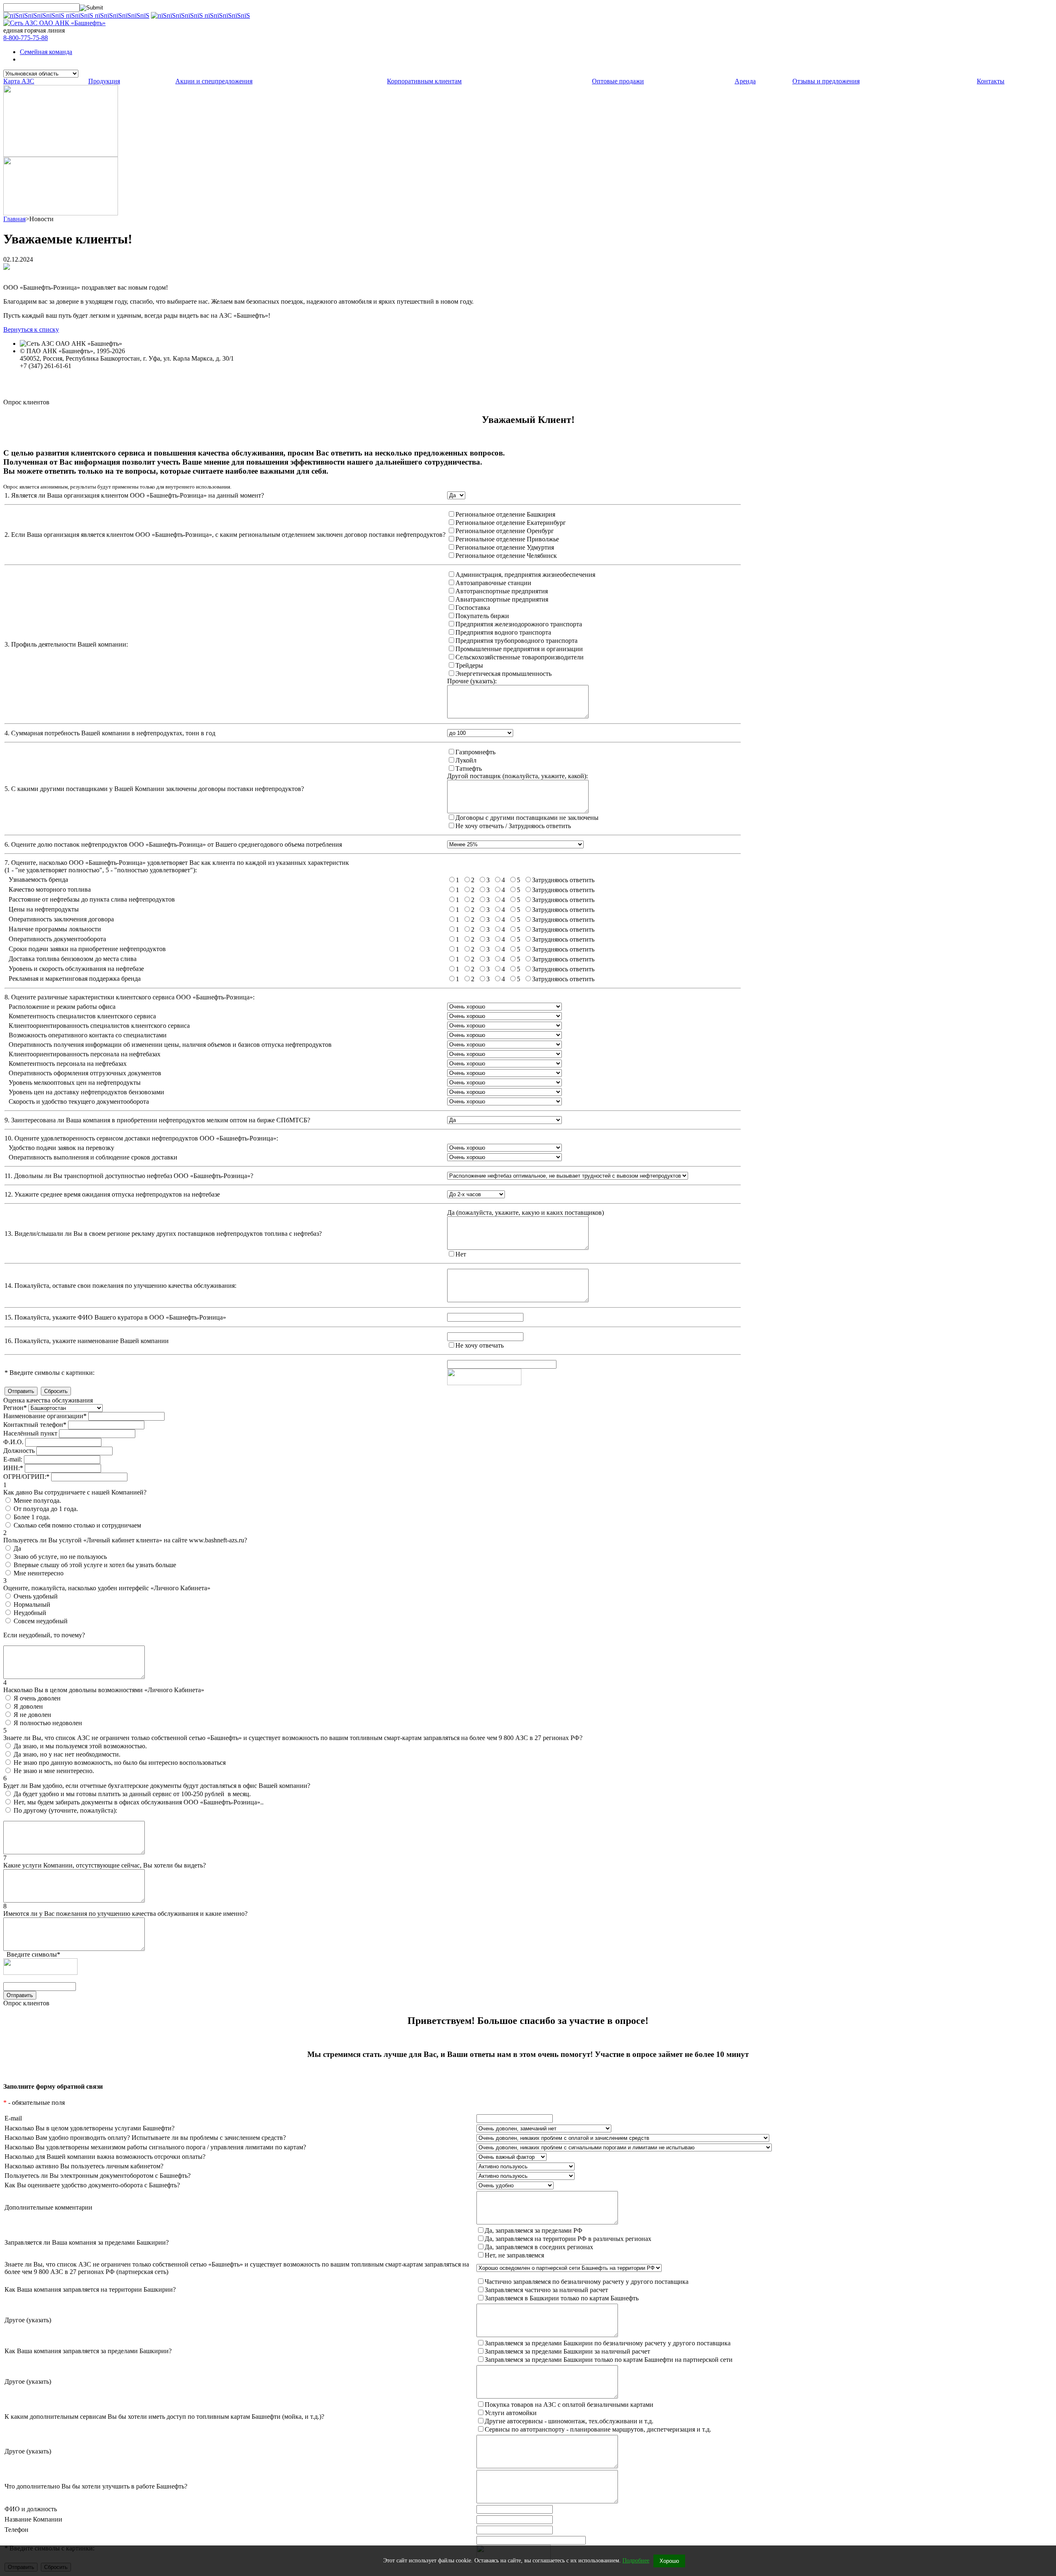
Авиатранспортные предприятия (502, 599)
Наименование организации (45, 1416)
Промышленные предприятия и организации (519, 649)
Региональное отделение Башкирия (505, 514)
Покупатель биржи (482, 616)
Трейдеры (469, 665)
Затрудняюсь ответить (563, 880)
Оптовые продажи (618, 81)
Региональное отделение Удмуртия (505, 547)
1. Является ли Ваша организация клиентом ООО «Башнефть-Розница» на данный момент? (134, 495)
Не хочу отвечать (480, 1345)
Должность (19, 1451)
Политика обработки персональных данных (82, 373)
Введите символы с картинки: (49, 1373)
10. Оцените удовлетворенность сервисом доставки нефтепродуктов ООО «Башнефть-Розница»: (141, 1138)
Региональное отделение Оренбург (505, 531)
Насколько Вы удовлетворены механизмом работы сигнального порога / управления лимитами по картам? (155, 2147)
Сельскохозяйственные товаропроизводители (520, 657)
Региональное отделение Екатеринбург (511, 523)
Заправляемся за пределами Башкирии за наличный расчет (567, 2351)
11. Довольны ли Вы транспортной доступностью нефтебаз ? (129, 1176)
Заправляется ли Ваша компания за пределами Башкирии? (87, 2242)
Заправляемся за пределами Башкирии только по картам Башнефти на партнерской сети (609, 2360)
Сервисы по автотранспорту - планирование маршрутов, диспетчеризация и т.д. (598, 2429)
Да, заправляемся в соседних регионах (539, 2247)
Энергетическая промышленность (503, 674)
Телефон (16, 2530)
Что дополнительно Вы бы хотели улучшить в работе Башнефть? (96, 2486)
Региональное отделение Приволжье (507, 539)
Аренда (745, 81)
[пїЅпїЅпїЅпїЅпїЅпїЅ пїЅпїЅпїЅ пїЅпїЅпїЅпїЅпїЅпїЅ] (76, 15)
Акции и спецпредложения (214, 81)
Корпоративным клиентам (424, 81)
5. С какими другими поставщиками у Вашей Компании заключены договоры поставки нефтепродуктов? (154, 789)
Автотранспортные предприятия (502, 591)
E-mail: (13, 1459)
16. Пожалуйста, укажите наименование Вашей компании (87, 1341)
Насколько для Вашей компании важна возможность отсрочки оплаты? (105, 2157)
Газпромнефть (475, 752)
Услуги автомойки (511, 2413)
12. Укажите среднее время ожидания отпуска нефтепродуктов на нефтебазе (112, 1194)
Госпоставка (473, 608)
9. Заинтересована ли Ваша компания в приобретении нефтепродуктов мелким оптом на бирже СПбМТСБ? (157, 1120)
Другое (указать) (28, 2320)
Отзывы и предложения (826, 81)
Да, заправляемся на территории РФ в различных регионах (568, 2239)
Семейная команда (46, 52)
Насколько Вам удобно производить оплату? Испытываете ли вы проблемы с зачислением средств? (145, 2138)
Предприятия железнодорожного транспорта (519, 624)
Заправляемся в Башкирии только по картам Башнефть (562, 2298)
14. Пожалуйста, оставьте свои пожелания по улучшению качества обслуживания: (120, 1286)
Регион (15, 1408)
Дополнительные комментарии (48, 2207)
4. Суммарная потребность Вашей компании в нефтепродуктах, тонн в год (110, 733)
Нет (461, 1254)
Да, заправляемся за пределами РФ (534, 2230)
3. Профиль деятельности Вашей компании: (66, 644)
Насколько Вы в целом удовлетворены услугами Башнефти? (90, 2128)
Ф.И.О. (13, 1442)
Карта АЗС (19, 81)
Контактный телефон (35, 1425)
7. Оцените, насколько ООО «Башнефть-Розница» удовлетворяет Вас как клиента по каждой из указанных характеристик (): (177, 866)
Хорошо (669, 2561)
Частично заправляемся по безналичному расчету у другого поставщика (587, 2282)
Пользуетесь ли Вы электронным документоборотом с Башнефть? (98, 2176)
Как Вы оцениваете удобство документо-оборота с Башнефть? (92, 2185)
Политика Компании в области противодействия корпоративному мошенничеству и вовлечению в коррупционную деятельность (203, 388)
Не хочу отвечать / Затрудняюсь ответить (513, 826)
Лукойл (466, 760)
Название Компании (33, 2519)
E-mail (13, 2118)
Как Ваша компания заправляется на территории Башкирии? (90, 2289)
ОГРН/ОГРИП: (26, 1477)
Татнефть (469, 769)
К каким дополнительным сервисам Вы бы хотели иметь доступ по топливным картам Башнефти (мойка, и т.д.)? (164, 2417)
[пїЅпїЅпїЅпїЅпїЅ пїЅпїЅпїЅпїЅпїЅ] (200, 15)
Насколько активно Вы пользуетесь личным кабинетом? (84, 2166)
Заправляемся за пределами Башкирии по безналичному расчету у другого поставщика (608, 2343)
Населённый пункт (30, 1433)
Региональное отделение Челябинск (506, 556)
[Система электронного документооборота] (61, 213)
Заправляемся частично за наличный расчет (546, 2290)
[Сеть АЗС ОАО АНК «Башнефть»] (54, 23)
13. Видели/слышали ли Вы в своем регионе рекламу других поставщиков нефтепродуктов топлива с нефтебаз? (163, 1234)
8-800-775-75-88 (26, 38)
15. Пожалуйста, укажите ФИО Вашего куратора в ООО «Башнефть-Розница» (115, 1317)
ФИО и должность (31, 2509)
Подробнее (636, 2561)
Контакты (991, 81)
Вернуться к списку (31, 329)
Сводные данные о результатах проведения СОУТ (90, 381)
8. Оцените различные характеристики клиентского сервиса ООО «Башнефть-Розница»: (130, 997)
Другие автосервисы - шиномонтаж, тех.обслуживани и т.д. (569, 2421)
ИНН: (13, 1468)
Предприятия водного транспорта (503, 632)
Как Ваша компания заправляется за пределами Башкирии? (88, 2351)
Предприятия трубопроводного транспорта (516, 641)
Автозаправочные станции (493, 583)
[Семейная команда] (61, 155)
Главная (14, 219)
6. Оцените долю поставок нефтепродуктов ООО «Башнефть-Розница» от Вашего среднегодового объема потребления (173, 844)
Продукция (104, 81)
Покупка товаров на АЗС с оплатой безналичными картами (569, 2405)
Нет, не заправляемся (514, 2255)
